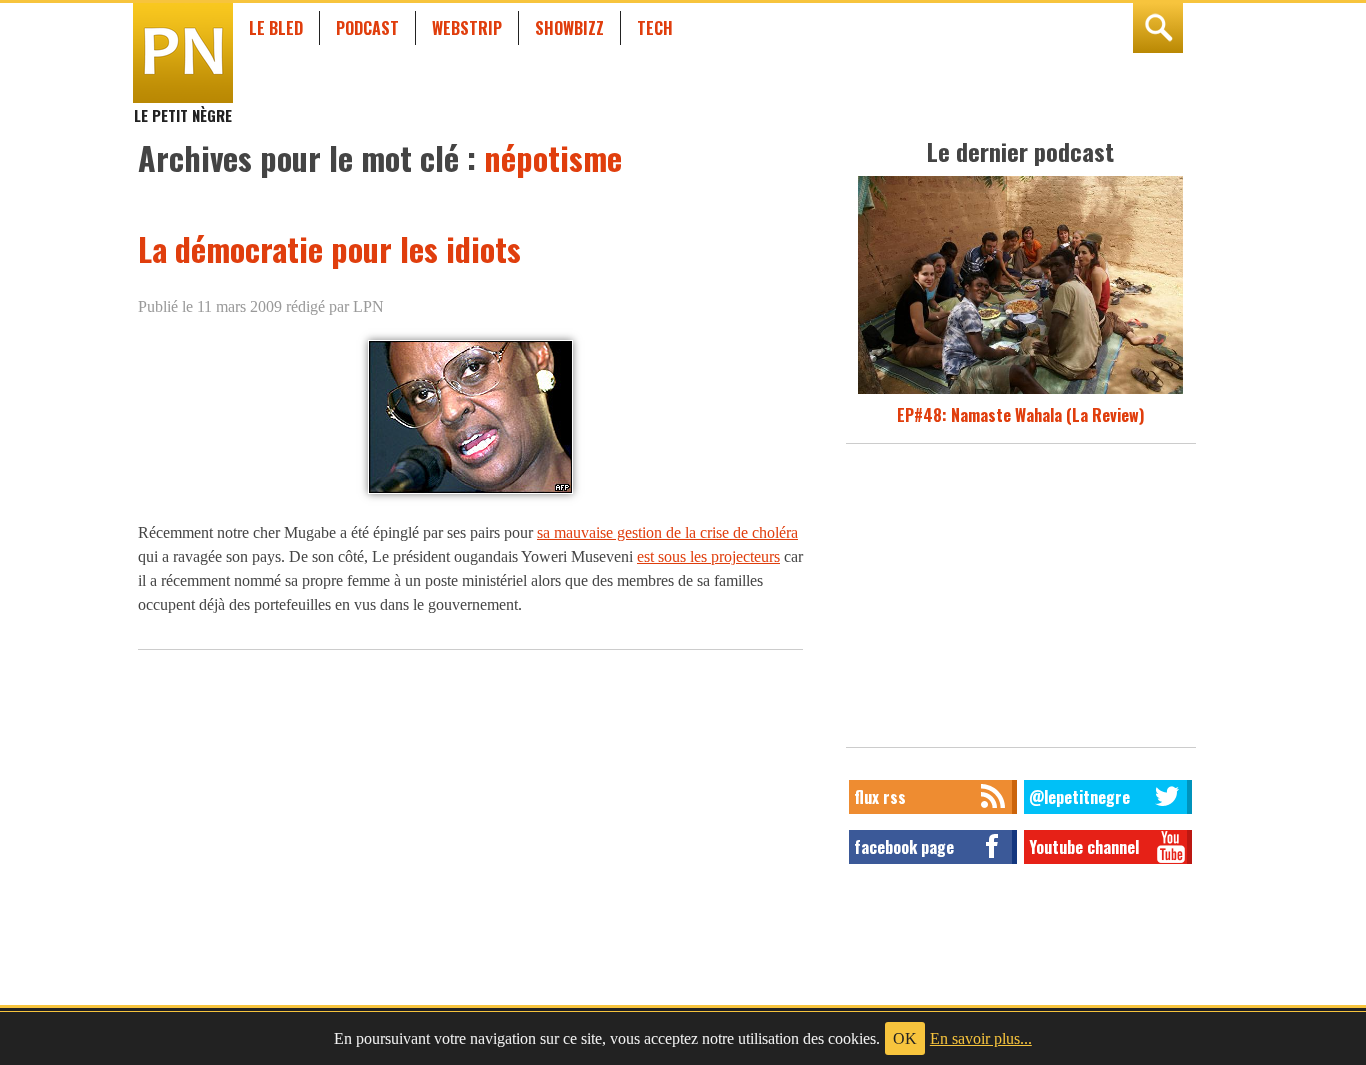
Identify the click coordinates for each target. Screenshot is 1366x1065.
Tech (655, 28)
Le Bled (276, 28)
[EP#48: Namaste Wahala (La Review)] (1020, 391)
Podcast (367, 28)
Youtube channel (1084, 847)
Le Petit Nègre (183, 106)
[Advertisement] (1021, 601)
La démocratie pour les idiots (329, 248)
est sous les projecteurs (708, 556)
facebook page (904, 847)
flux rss (880, 797)
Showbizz (569, 28)
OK (905, 1038)
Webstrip (467, 28)
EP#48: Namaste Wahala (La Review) (1020, 415)
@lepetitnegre (1079, 797)
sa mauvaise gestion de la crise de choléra (667, 532)
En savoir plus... (981, 1038)
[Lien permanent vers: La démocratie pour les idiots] (470, 492)
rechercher (1158, 28)
